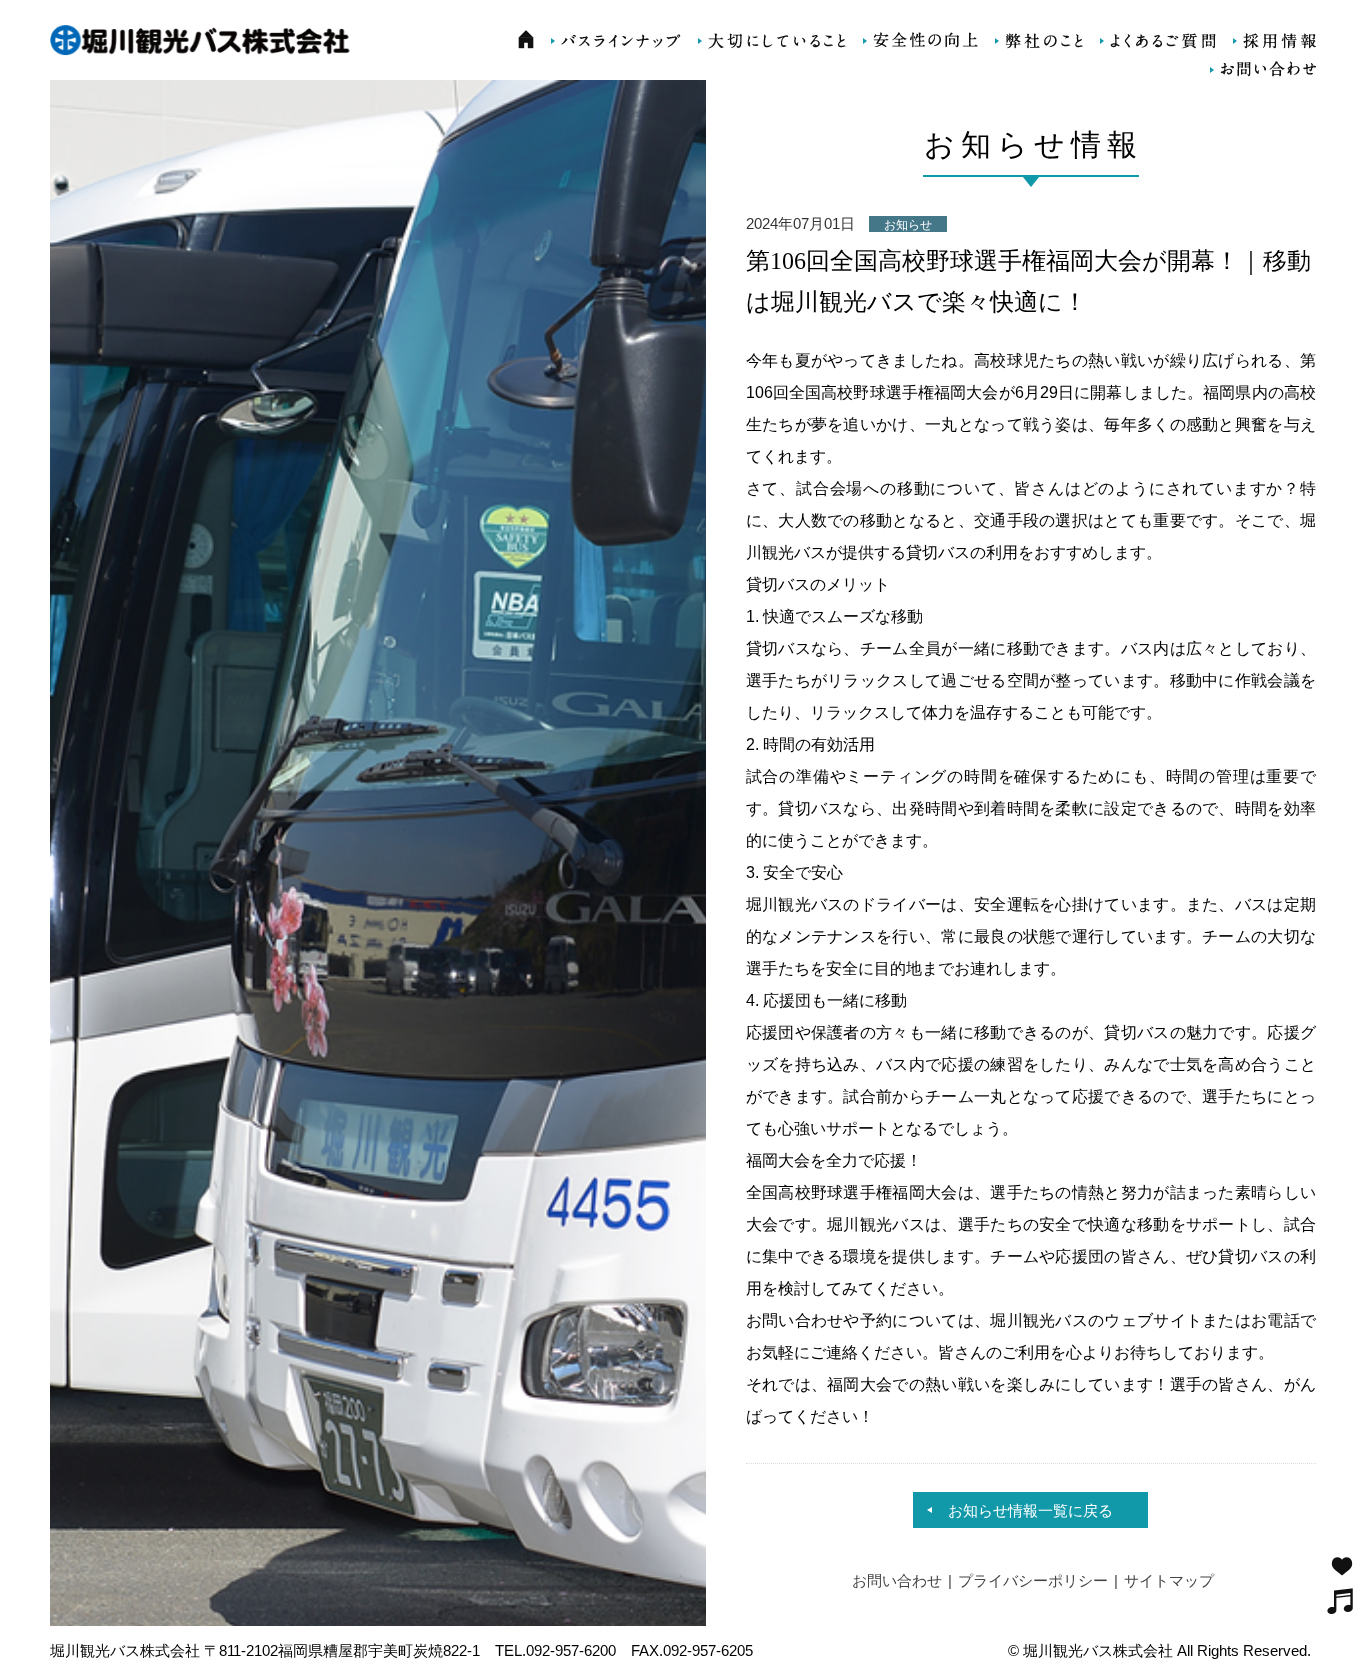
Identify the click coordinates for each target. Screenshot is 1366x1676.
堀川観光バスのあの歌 (1341, 1601)
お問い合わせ (897, 1580)
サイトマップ (1169, 1580)
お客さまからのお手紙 (1342, 1566)
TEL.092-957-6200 (555, 1650)
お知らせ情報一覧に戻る (1030, 1510)
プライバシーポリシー (1033, 1580)
